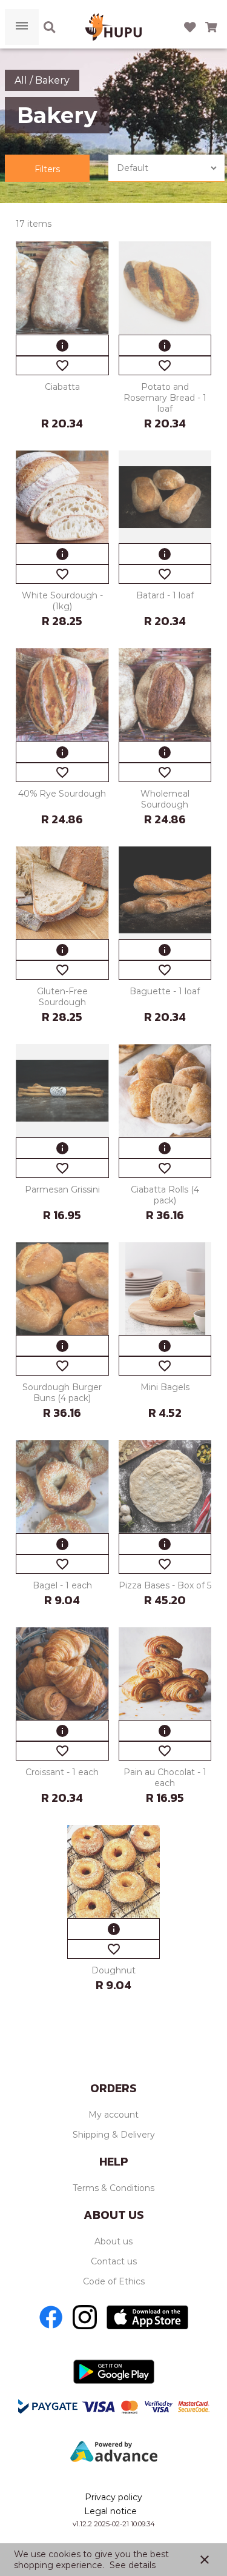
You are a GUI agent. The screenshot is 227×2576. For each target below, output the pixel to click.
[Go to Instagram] (85, 2317)
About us (113, 2241)
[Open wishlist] (190, 27)
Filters (47, 169)
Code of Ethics (114, 2281)
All (22, 80)
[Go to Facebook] (51, 2317)
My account (113, 2115)
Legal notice (110, 2511)
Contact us (114, 2261)
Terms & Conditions (113, 2188)
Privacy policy (113, 2497)
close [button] (205, 2560)
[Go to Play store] (114, 2372)
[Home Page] (113, 27)
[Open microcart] (211, 27)
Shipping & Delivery (114, 2135)
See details (133, 2565)
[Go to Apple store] (147, 2317)
